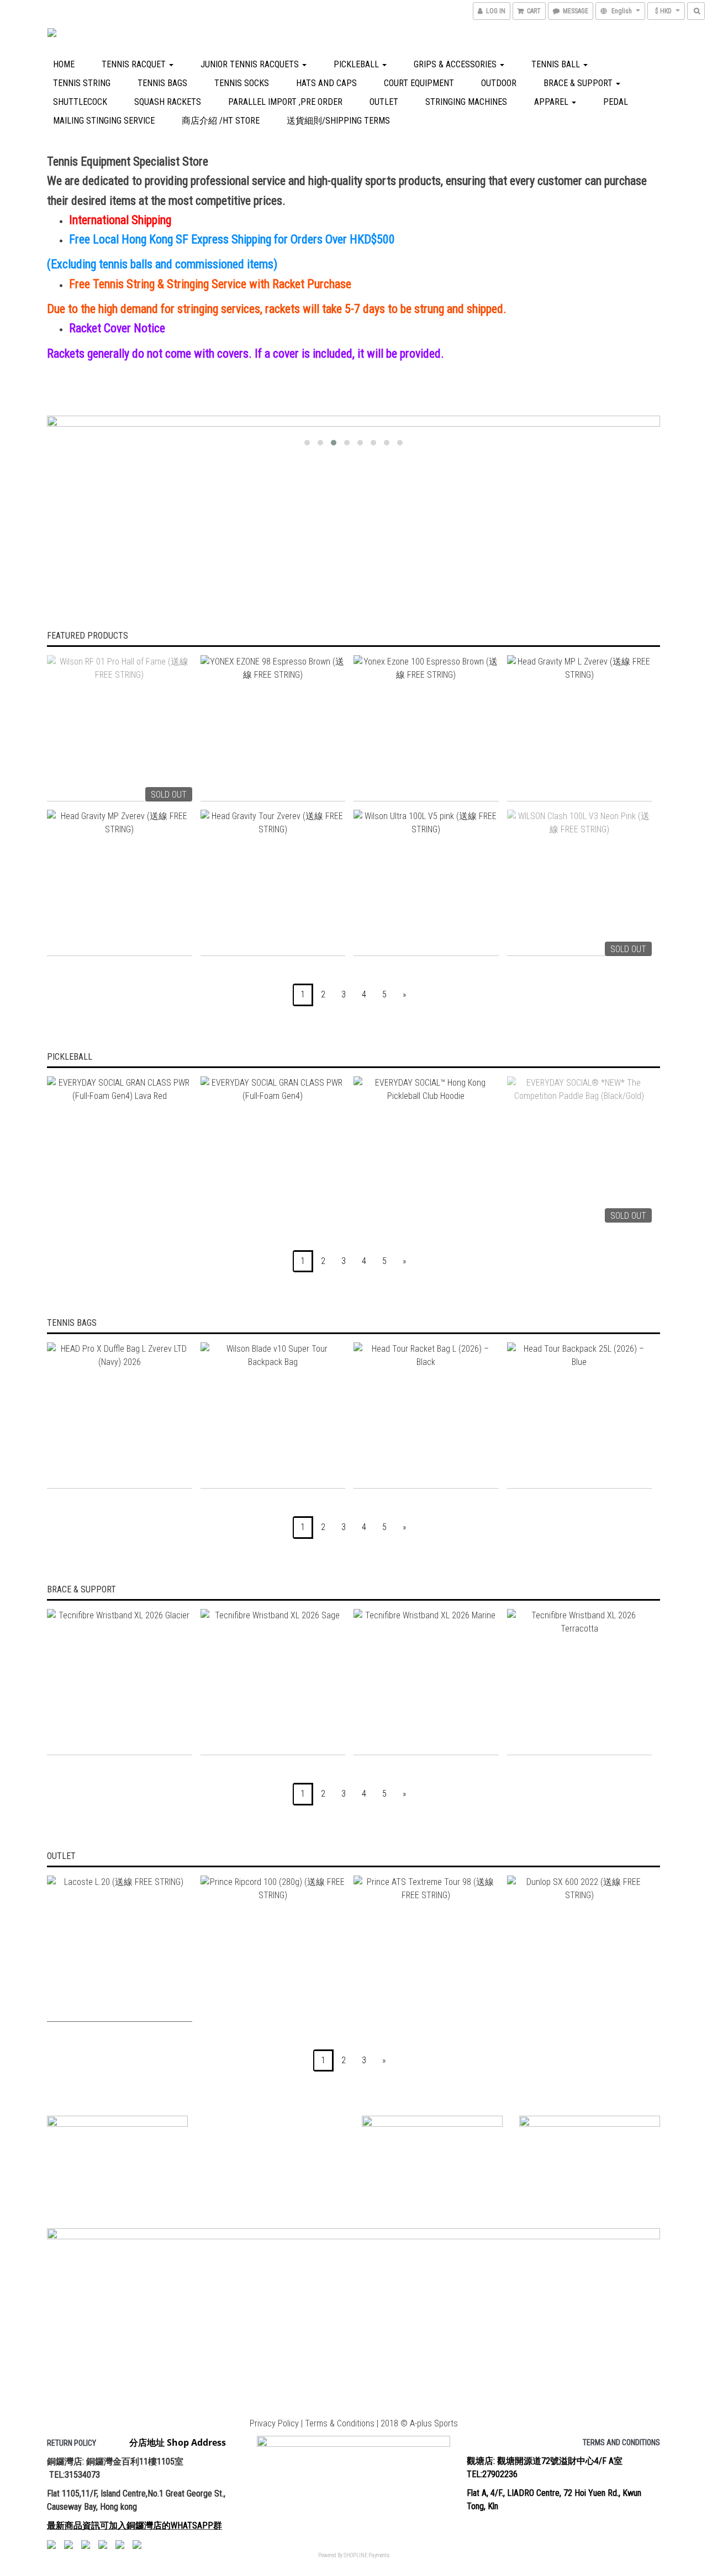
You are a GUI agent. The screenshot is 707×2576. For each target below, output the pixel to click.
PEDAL (616, 102)
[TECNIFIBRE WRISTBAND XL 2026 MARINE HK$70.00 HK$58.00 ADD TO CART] (426, 1682)
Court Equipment (419, 83)
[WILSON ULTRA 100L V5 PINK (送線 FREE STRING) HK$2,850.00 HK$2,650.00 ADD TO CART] (426, 883)
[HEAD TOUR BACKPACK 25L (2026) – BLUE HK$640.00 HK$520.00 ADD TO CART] (580, 1416)
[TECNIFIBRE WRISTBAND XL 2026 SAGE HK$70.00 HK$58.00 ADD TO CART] (273, 1682)
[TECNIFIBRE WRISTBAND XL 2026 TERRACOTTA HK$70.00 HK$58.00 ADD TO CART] (580, 1682)
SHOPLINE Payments (366, 2555)
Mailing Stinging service (104, 121)
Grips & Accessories (456, 64)
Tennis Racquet (135, 64)
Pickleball (357, 64)
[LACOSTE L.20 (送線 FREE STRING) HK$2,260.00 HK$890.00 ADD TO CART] (120, 1949)
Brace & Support (579, 83)
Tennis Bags (162, 83)
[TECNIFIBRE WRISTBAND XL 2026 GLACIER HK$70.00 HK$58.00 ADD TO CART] (120, 1682)
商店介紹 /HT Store (221, 121)
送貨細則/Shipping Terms (338, 121)
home (64, 64)
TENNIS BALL (557, 64)
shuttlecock (80, 102)
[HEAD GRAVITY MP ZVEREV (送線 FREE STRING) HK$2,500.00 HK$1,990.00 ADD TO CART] (120, 883)
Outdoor (499, 83)
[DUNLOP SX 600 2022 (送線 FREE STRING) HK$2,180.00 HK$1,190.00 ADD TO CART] (580, 1949)
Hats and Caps (326, 83)
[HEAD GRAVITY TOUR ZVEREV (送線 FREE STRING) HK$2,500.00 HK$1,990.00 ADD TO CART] (273, 883)
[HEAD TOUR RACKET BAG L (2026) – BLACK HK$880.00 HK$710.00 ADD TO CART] (426, 1416)
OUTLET (384, 102)
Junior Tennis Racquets (251, 64)
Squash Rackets (168, 102)
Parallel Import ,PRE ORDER (285, 102)
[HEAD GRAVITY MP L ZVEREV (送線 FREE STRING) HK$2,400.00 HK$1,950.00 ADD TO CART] (580, 728)
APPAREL (552, 102)
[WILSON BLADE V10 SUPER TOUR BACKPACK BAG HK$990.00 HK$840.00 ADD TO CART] (273, 1416)
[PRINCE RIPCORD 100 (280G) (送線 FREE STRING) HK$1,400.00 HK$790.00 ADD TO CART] (273, 1949)
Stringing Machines (466, 102)
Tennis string (82, 83)
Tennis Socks (242, 83)
